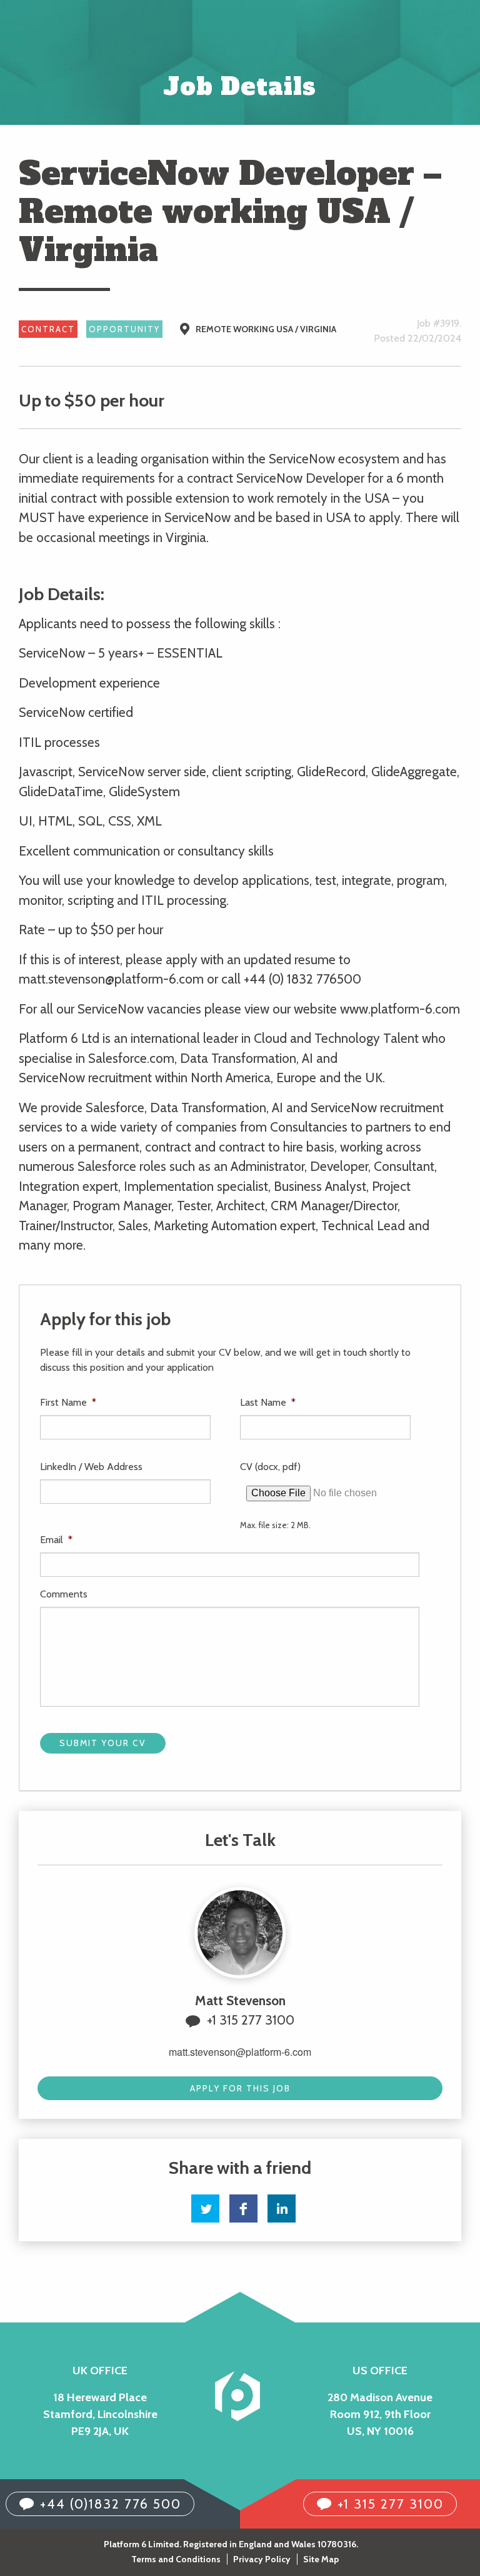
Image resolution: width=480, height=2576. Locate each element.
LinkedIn (282, 2208)
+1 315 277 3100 (251, 2020)
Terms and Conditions (176, 2559)
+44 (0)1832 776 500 (111, 2504)
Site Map (321, 2559)
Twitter (205, 2208)
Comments (64, 1594)
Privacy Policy (262, 2559)
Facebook (243, 2208)
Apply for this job (240, 2088)
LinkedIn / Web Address (91, 1467)
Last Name (268, 1402)
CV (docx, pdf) (270, 1467)
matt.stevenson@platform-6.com (240, 2052)
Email (56, 1540)
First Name (68, 1402)
